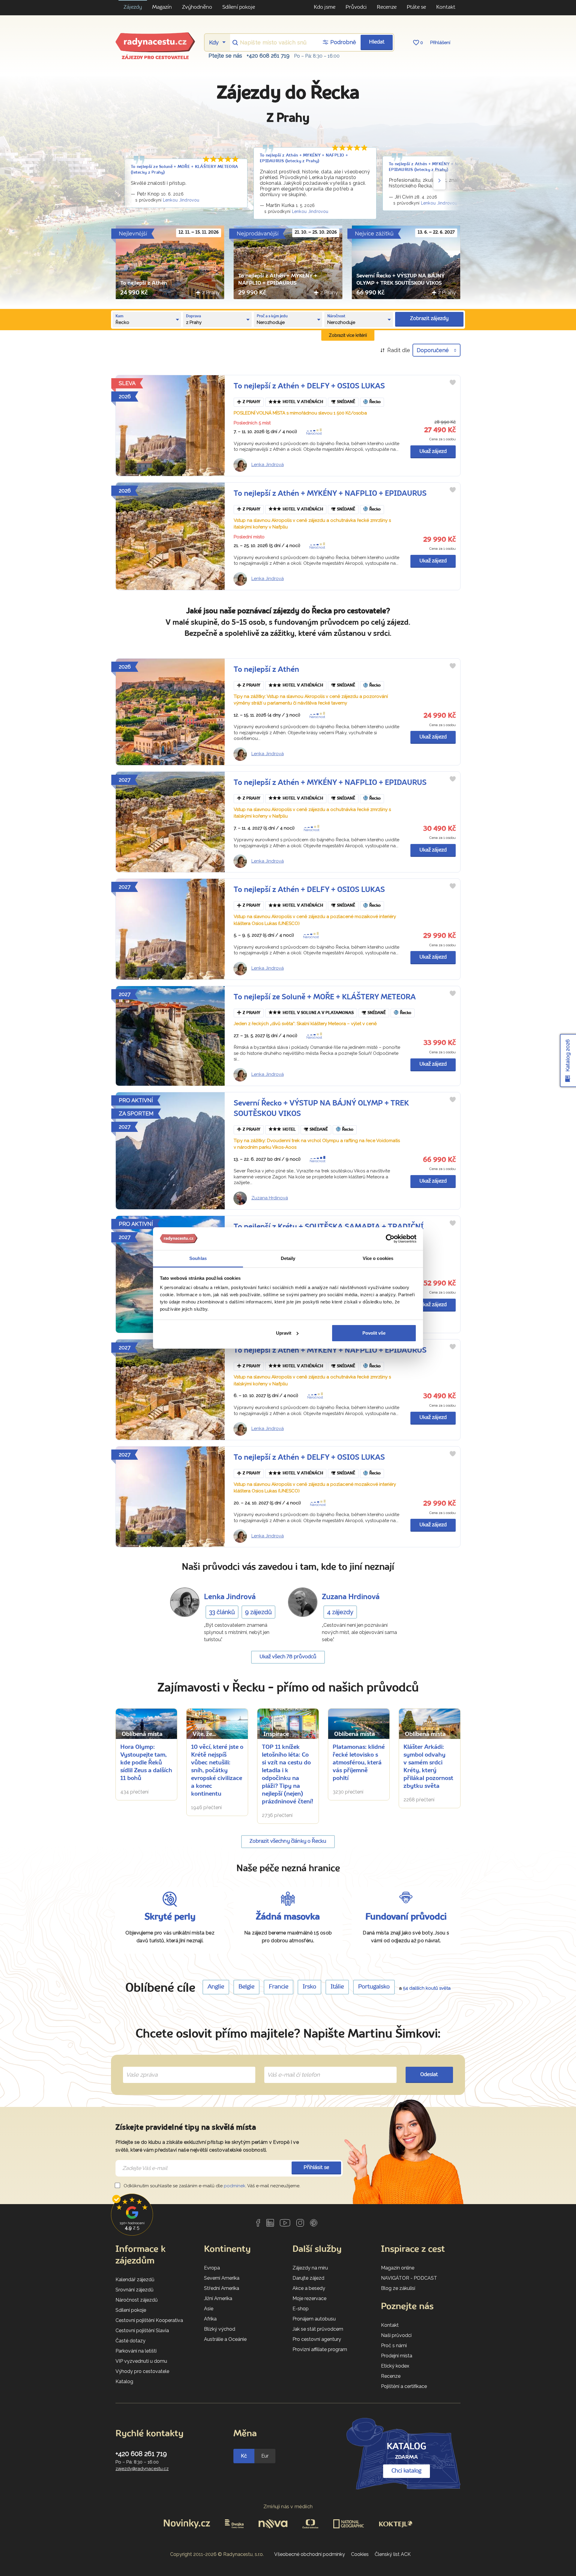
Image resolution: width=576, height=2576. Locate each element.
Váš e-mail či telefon (289, 2068)
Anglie (216, 1987)
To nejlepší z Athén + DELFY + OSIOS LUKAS (309, 386)
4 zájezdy (340, 1612)
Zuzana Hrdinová (270, 1198)
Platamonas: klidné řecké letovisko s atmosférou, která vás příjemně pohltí (359, 1763)
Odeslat (429, 2075)
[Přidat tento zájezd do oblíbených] (453, 382)
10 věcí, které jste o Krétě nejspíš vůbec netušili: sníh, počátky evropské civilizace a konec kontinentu (217, 1771)
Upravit (284, 1333)
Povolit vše (374, 1333)
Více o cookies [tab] (378, 1258)
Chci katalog (406, 2471)
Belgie (246, 1987)
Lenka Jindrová (268, 465)
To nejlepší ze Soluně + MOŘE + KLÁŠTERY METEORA (325, 997)
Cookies (360, 2554)
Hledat (377, 42)
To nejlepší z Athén (144, 283)
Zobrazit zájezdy (429, 319)
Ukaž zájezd (433, 452)
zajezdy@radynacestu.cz (142, 2469)
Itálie (337, 1987)
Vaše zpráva (139, 2068)
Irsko (309, 1987)
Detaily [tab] (288, 1258)
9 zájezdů (258, 1612)
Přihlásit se (316, 2168)
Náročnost (314, 434)
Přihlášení (440, 43)
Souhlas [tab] (198, 1258)
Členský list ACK (393, 2554)
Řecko (375, 402)
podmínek (235, 2186)
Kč (244, 2456)
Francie (279, 1987)
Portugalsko (374, 1987)
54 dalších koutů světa (427, 1988)
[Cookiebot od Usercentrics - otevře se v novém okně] (390, 1239)
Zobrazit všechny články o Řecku (288, 1841)
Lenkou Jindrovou (181, 200)
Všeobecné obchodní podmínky (310, 2554)
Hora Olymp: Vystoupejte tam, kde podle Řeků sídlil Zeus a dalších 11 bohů (146, 1763)
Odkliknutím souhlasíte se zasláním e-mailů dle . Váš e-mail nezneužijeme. (211, 2186)
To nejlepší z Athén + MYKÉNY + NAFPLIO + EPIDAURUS (330, 494)
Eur (265, 2456)
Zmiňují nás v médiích (288, 2507)
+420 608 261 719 (268, 56)
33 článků (222, 1612)
